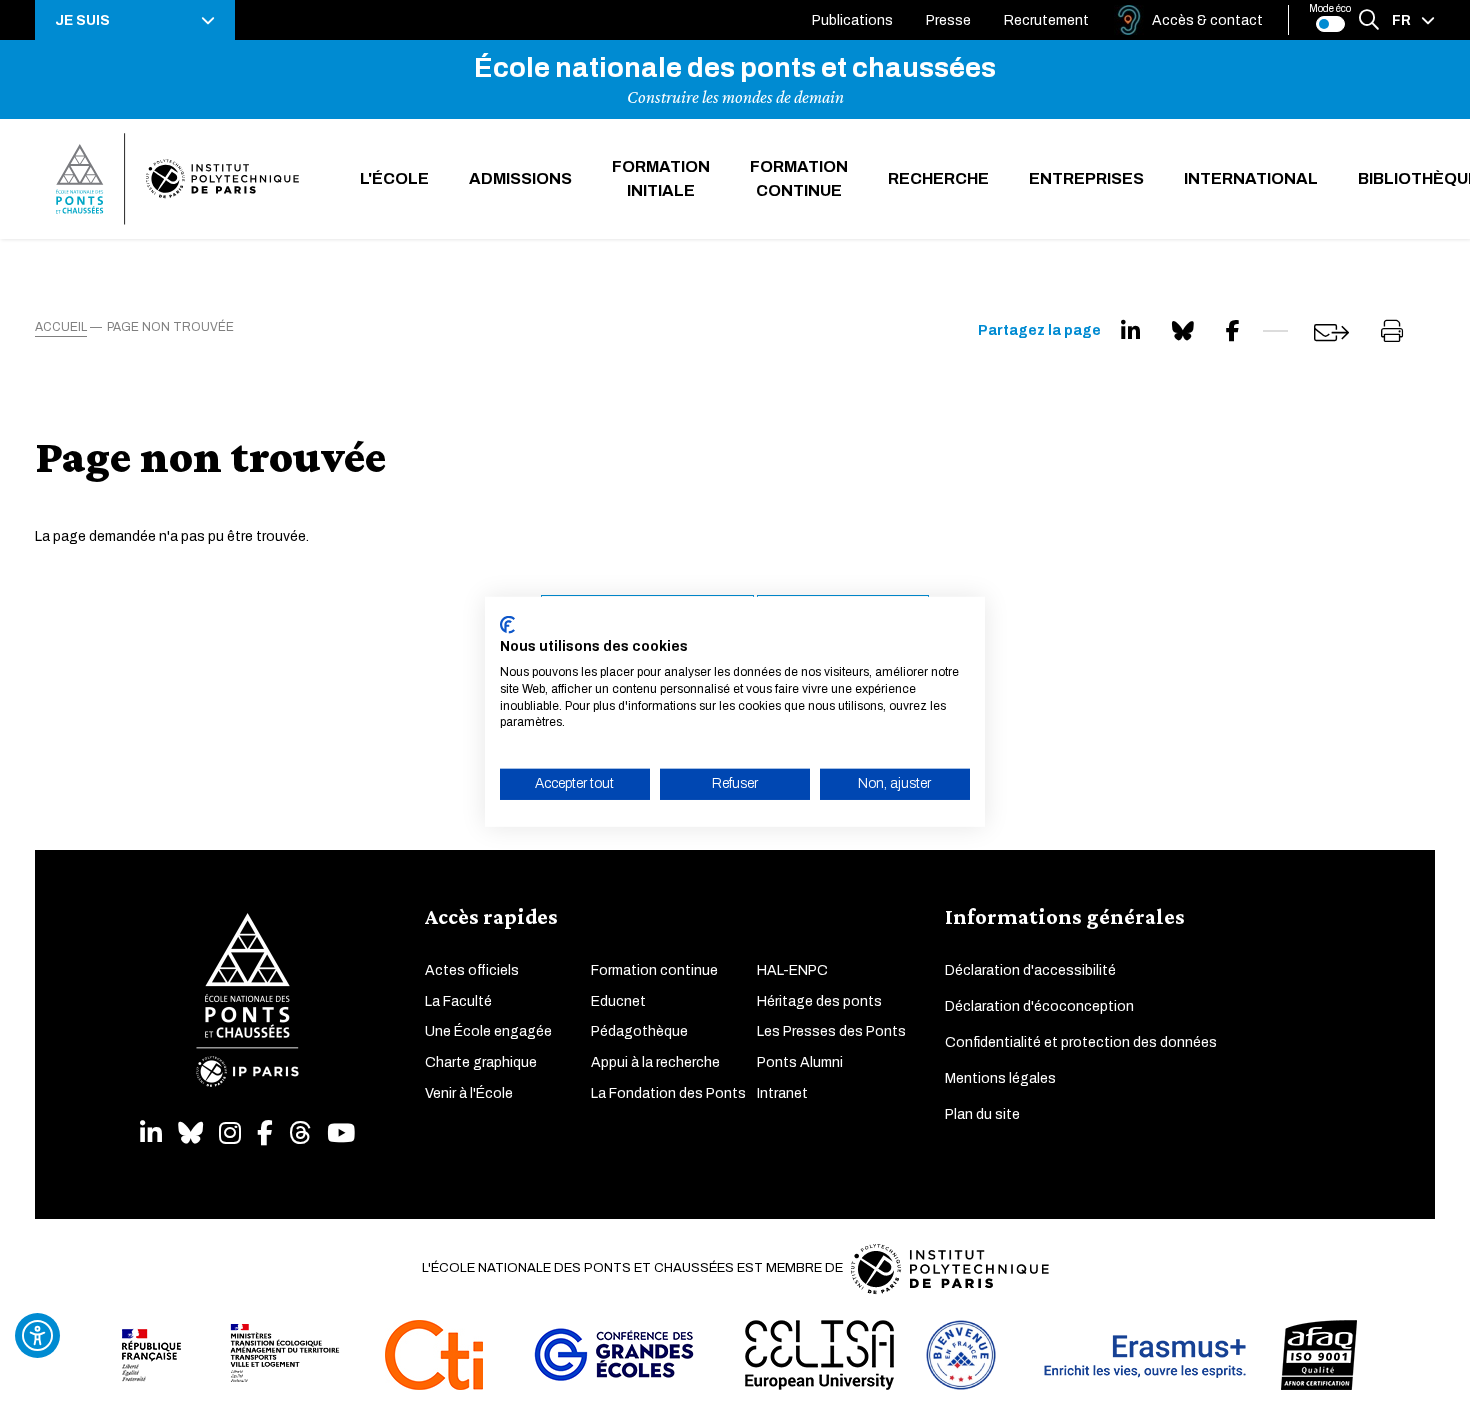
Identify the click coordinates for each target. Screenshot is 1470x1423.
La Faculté (458, 1001)
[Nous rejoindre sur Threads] (300, 1133)
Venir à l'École (469, 1093)
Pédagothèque (639, 1031)
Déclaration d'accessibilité (1030, 970)
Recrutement (1046, 20)
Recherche (938, 178)
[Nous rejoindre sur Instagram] (230, 1133)
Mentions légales (1000, 1078)
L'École (394, 178)
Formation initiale (661, 178)
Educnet (618, 1001)
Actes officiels (472, 970)
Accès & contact (1207, 20)
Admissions (520, 178)
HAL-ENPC (792, 970)
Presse (948, 20)
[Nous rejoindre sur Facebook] (265, 1133)
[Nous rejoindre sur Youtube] (341, 1133)
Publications (852, 20)
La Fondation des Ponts (668, 1093)
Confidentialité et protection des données (1081, 1042)
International (1251, 178)
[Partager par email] (1331, 332)
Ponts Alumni (800, 1062)
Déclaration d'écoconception (1039, 1006)
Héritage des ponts (819, 1001)
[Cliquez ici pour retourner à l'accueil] (177, 179)
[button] (135, 20)
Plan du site (982, 1114)
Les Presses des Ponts (831, 1031)
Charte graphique (481, 1062)
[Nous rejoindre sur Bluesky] (190, 1133)
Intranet (782, 1093)
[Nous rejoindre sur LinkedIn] (151, 1133)
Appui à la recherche (655, 1062)
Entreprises (1086, 178)
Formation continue (799, 178)
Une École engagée (488, 1031)
